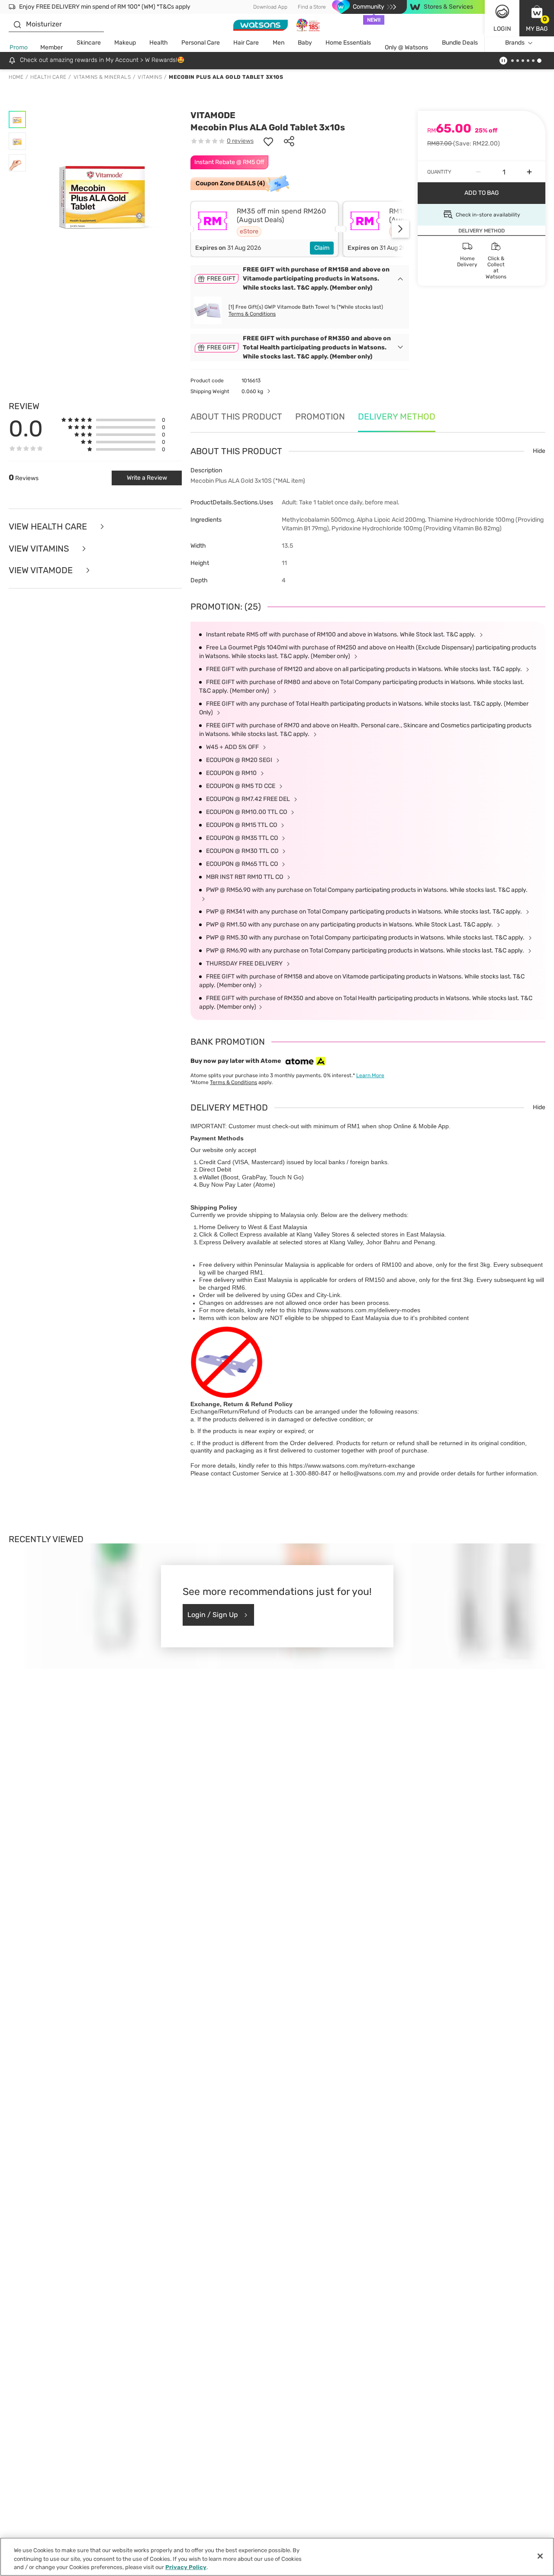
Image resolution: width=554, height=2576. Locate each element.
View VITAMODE (42, 570)
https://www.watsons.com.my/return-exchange (352, 1466)
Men (279, 43)
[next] (400, 229)
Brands (515, 43)
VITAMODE (213, 115)
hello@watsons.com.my (373, 1473)
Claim (322, 248)
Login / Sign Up (213, 1615)
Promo (19, 47)
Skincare (89, 43)
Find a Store (312, 7)
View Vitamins (40, 549)
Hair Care (246, 43)
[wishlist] (268, 141)
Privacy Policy (186, 2567)
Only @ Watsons (406, 47)
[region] (277, 2557)
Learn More (370, 1075)
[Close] (540, 2556)
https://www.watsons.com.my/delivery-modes (359, 1310)
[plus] (529, 172)
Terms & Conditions (252, 314)
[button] (537, 18)
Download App (270, 7)
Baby (305, 43)
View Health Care (49, 527)
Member (52, 47)
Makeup (125, 43)
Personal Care (201, 43)
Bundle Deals (460, 43)
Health (159, 43)
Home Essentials (348, 43)
